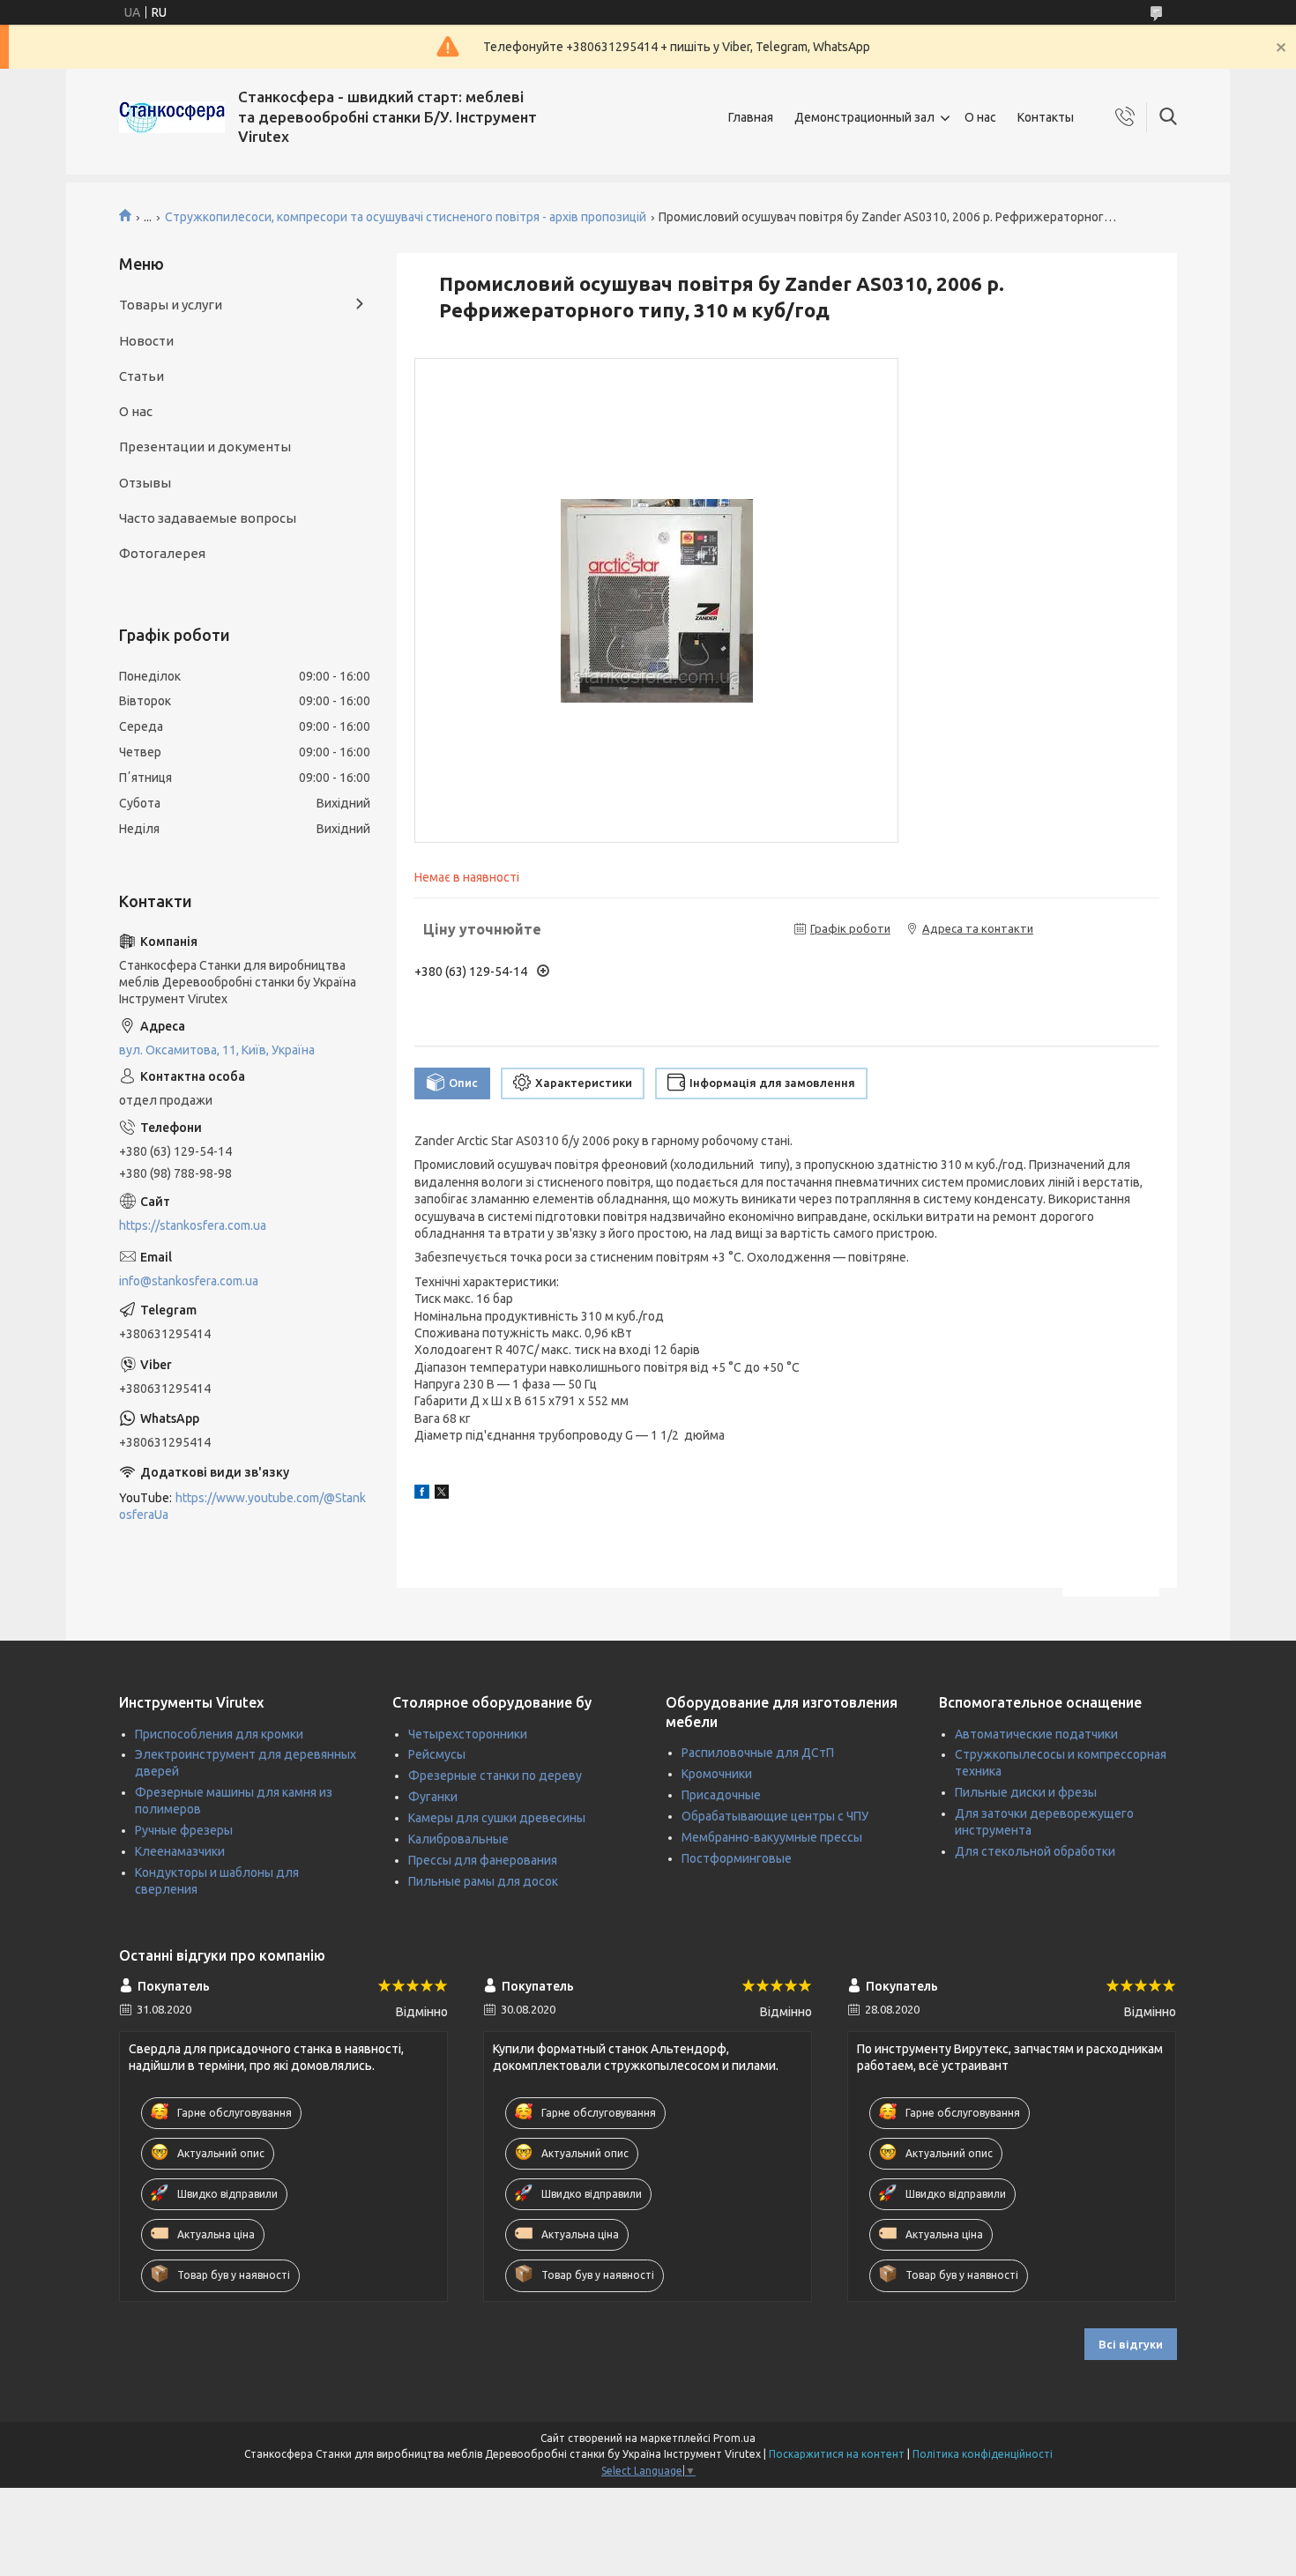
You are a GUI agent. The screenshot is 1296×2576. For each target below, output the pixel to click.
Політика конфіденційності (983, 2454)
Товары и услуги (171, 305)
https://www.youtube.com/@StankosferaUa (242, 1506)
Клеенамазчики (180, 1851)
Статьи (142, 376)
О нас (980, 117)
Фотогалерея (162, 553)
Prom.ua (734, 2438)
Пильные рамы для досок (483, 1881)
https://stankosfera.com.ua (193, 1225)
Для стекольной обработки (1035, 1851)
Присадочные (721, 1795)
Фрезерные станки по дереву (495, 1776)
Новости (146, 341)
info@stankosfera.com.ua (189, 1281)
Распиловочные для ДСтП (758, 1753)
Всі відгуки (1131, 2344)
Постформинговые (737, 1858)
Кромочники (717, 1774)
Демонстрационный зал (864, 117)
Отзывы (145, 483)
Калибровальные (458, 1839)
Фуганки (433, 1797)
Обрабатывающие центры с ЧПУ (775, 1816)
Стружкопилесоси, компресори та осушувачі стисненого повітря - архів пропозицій (406, 217)
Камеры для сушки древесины (497, 1818)
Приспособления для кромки (219, 1734)
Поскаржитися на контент (837, 2454)
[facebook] (422, 1494)
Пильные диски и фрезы (1026, 1792)
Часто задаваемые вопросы (208, 518)
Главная (751, 117)
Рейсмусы (437, 1754)
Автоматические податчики (1036, 1734)
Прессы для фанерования (483, 1860)
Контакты (1046, 117)
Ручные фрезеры (184, 1830)
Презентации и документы (205, 447)
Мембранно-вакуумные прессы (772, 1837)
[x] (442, 1494)
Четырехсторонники (468, 1734)
